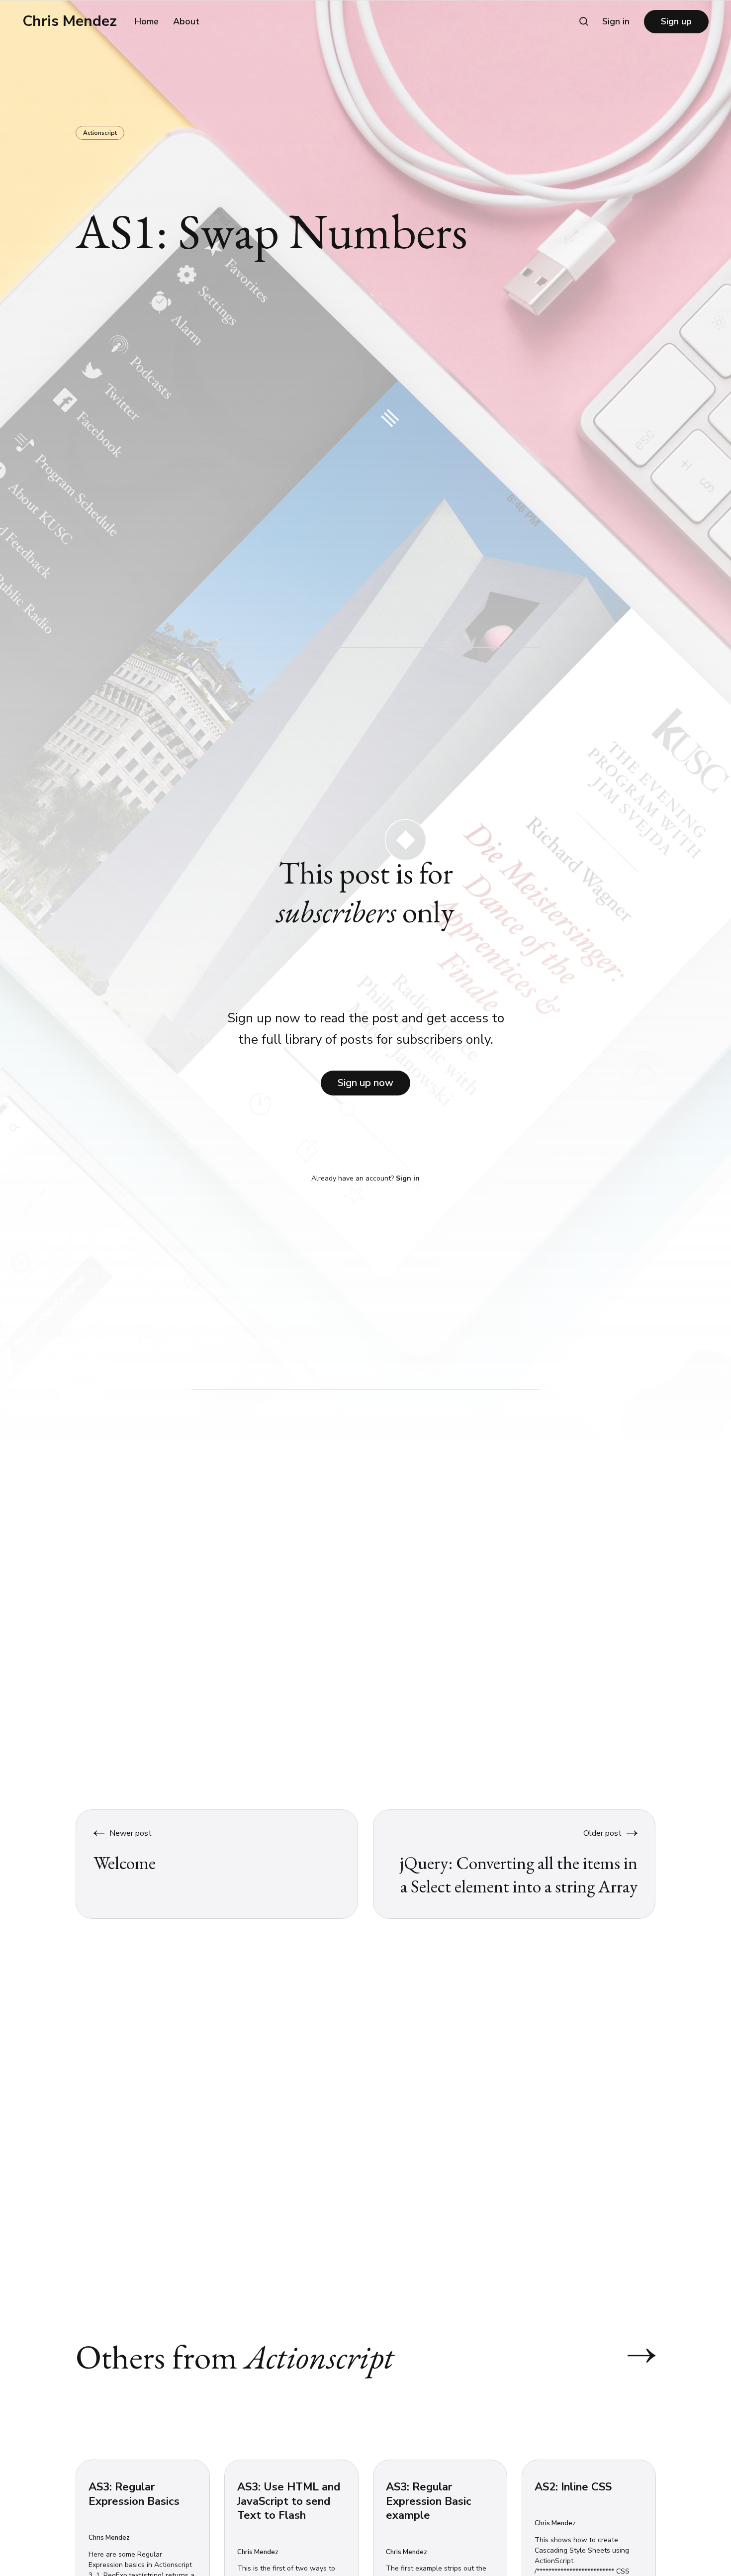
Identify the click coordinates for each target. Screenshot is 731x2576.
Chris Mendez (70, 21)
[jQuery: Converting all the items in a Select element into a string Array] (514, 1864)
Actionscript (100, 133)
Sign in (616, 21)
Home (147, 21)
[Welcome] (217, 1864)
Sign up (676, 21)
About (186, 21)
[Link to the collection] (632, 2356)
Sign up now (365, 1083)
